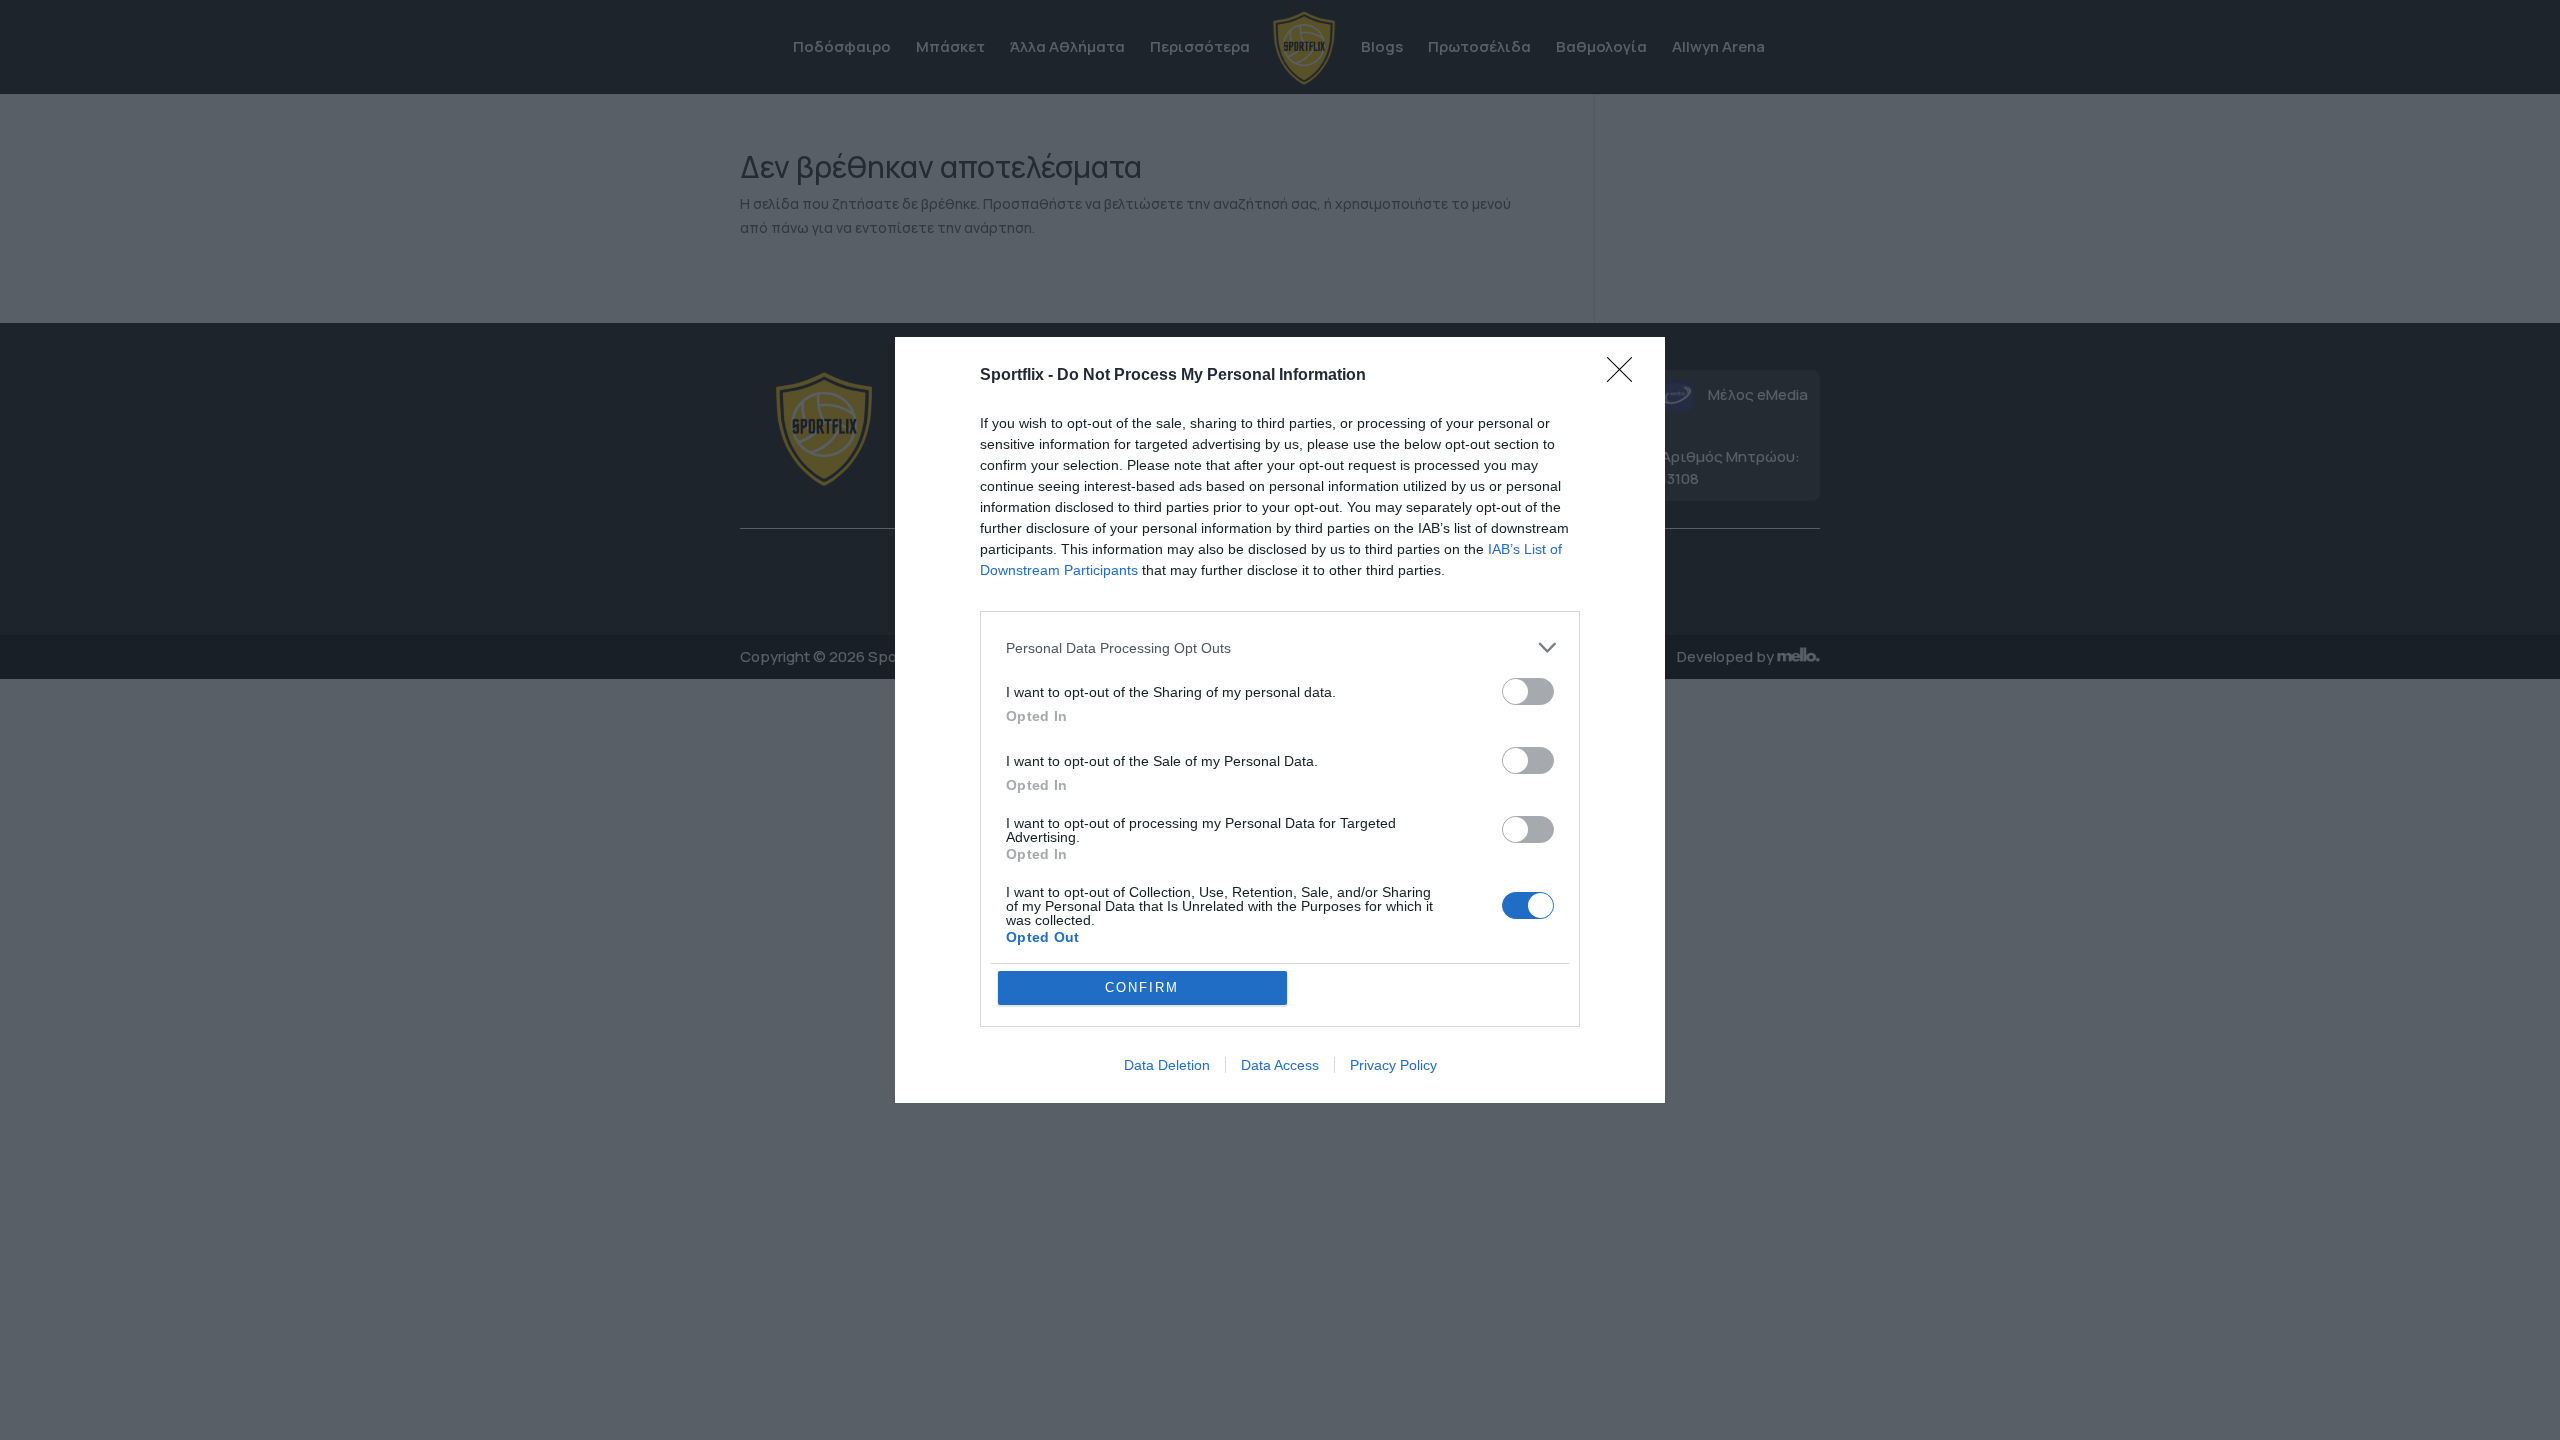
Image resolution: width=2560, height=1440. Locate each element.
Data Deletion (1167, 1065)
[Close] (1626, 376)
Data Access (1280, 1065)
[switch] (1528, 691)
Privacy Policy (1393, 1065)
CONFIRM (1142, 987)
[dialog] (1280, 720)
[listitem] (1280, 647)
